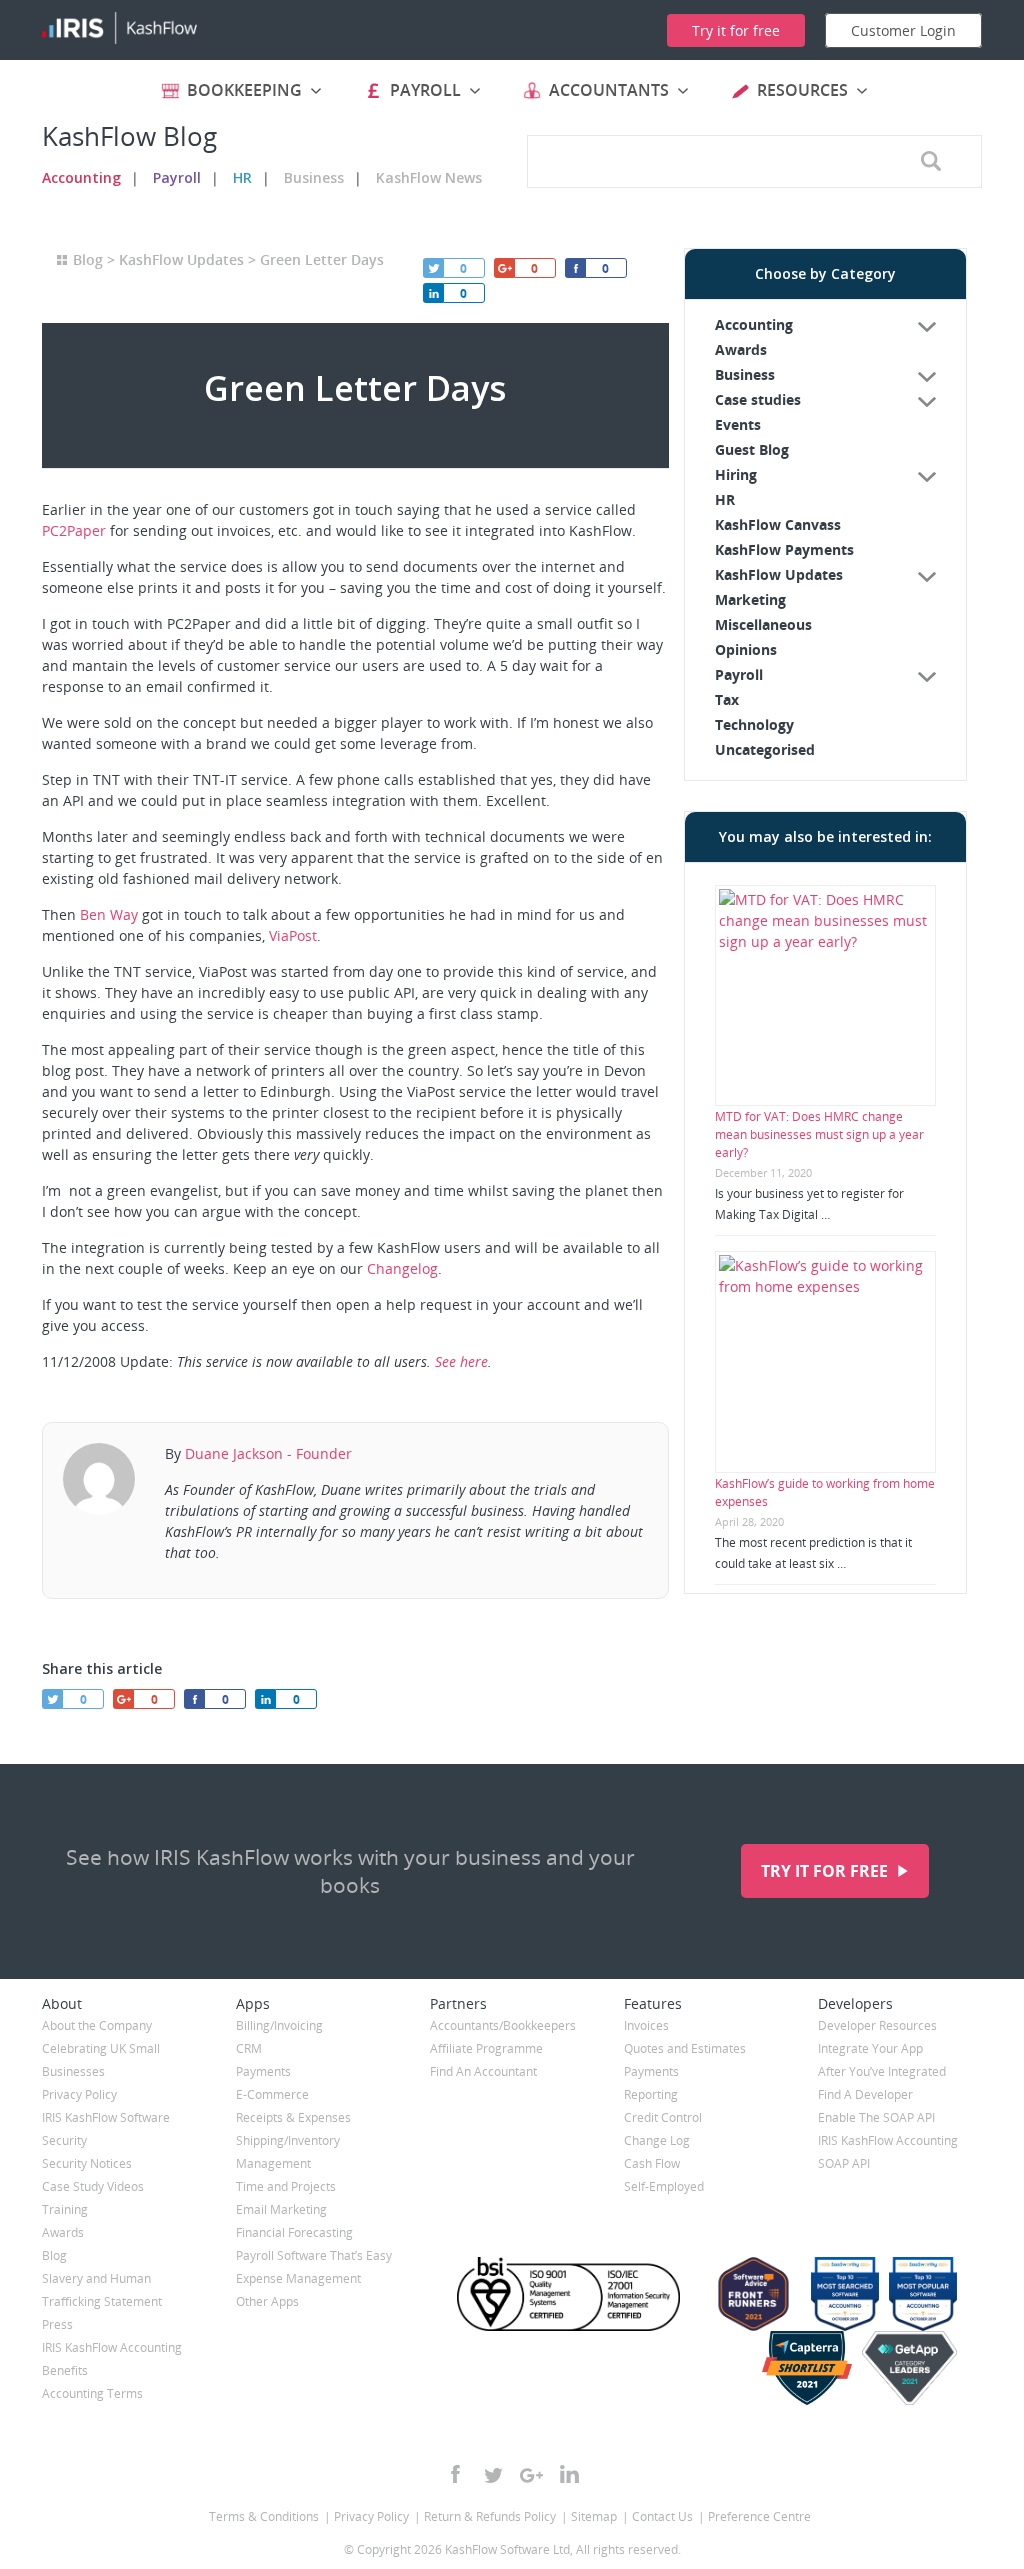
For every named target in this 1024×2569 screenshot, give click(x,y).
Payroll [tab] (739, 674)
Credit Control (663, 2117)
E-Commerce (272, 2094)
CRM (249, 2048)
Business (314, 177)
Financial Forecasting (294, 2232)
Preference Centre (759, 2516)
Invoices (646, 2025)
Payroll (177, 177)
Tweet (433, 268)
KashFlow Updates (181, 259)
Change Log (657, 2140)
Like (575, 268)
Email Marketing (281, 2209)
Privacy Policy (79, 2094)
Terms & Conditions (264, 2516)
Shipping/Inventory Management (288, 2152)
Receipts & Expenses (293, 2117)
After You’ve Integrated (882, 2071)
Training (65, 2209)
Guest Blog (752, 449)
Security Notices (87, 2163)
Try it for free (826, 1871)
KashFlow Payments (784, 549)
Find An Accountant (483, 2071)
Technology (754, 724)
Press (57, 2324)
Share (433, 293)
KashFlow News (429, 177)
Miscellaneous (763, 624)
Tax (727, 699)
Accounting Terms (92, 2393)
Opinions (746, 649)
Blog (88, 259)
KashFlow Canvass (778, 524)
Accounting (81, 177)
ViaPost (293, 935)
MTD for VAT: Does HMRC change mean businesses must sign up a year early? (819, 1134)
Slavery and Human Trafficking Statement (102, 2290)
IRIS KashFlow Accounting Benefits (112, 2359)
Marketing (750, 599)
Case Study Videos (93, 2186)
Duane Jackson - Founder (268, 1453)
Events (738, 424)
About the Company (97, 2025)
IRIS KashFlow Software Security (106, 2129)
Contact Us (662, 2516)
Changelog (402, 1268)
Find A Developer (865, 2094)
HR (242, 177)
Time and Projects (286, 2186)
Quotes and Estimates (685, 2048)
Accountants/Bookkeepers (503, 2025)
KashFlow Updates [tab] (779, 574)
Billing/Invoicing (279, 2025)
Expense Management (298, 2278)
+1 (504, 268)
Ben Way (109, 914)
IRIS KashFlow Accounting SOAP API (888, 2152)
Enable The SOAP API (876, 2117)
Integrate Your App (870, 2048)
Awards (741, 349)
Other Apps (267, 2301)
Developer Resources (877, 2025)
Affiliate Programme (486, 2048)
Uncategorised (765, 749)
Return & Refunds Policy (490, 2516)
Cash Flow (652, 2163)
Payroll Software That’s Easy (314, 2255)
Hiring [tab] (736, 474)
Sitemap (594, 2516)
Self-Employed (664, 2186)
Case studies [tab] (758, 399)
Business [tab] (745, 374)
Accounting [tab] (754, 324)
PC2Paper (74, 530)
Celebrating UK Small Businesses (101, 2060)
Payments (263, 2071)
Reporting (651, 2094)
